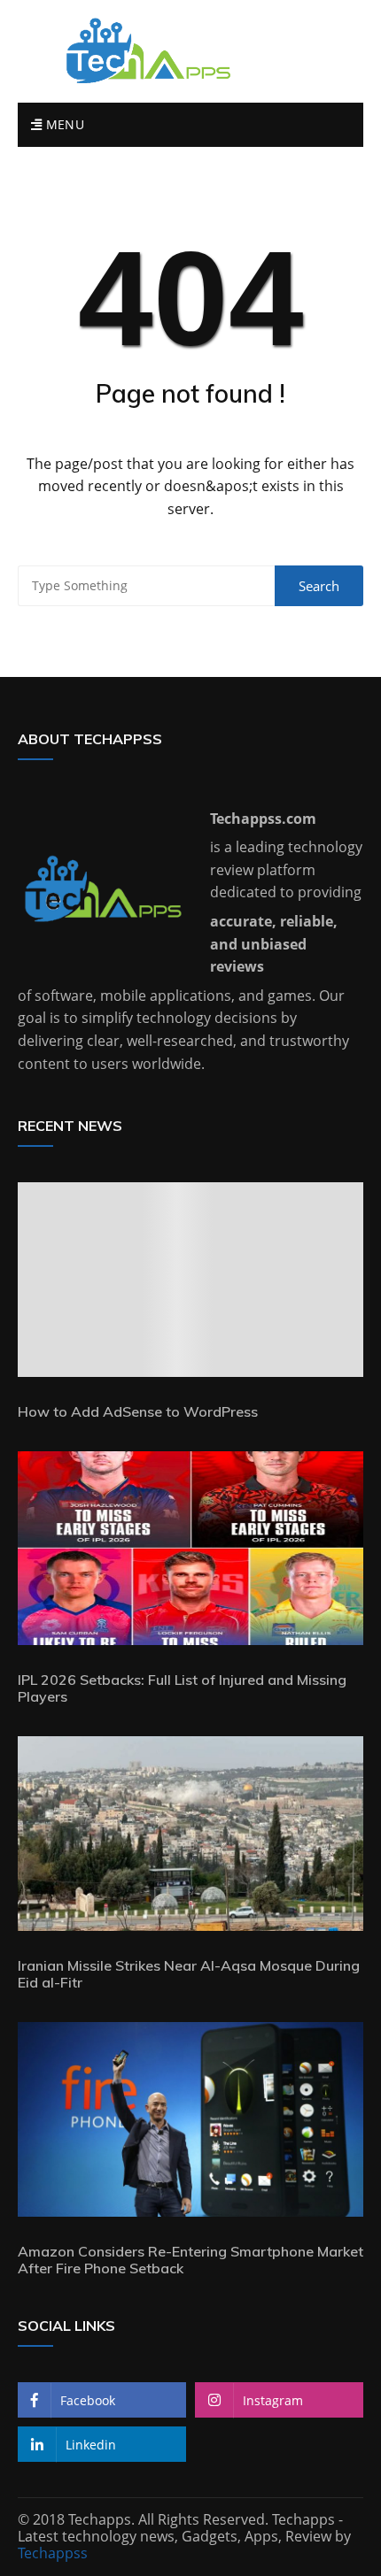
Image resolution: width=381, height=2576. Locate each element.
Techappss (53, 2553)
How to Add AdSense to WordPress (138, 1411)
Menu (63, 124)
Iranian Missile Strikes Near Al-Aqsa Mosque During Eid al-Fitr (189, 1974)
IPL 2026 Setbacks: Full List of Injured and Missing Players (182, 1688)
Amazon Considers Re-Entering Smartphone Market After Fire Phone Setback (190, 2260)
